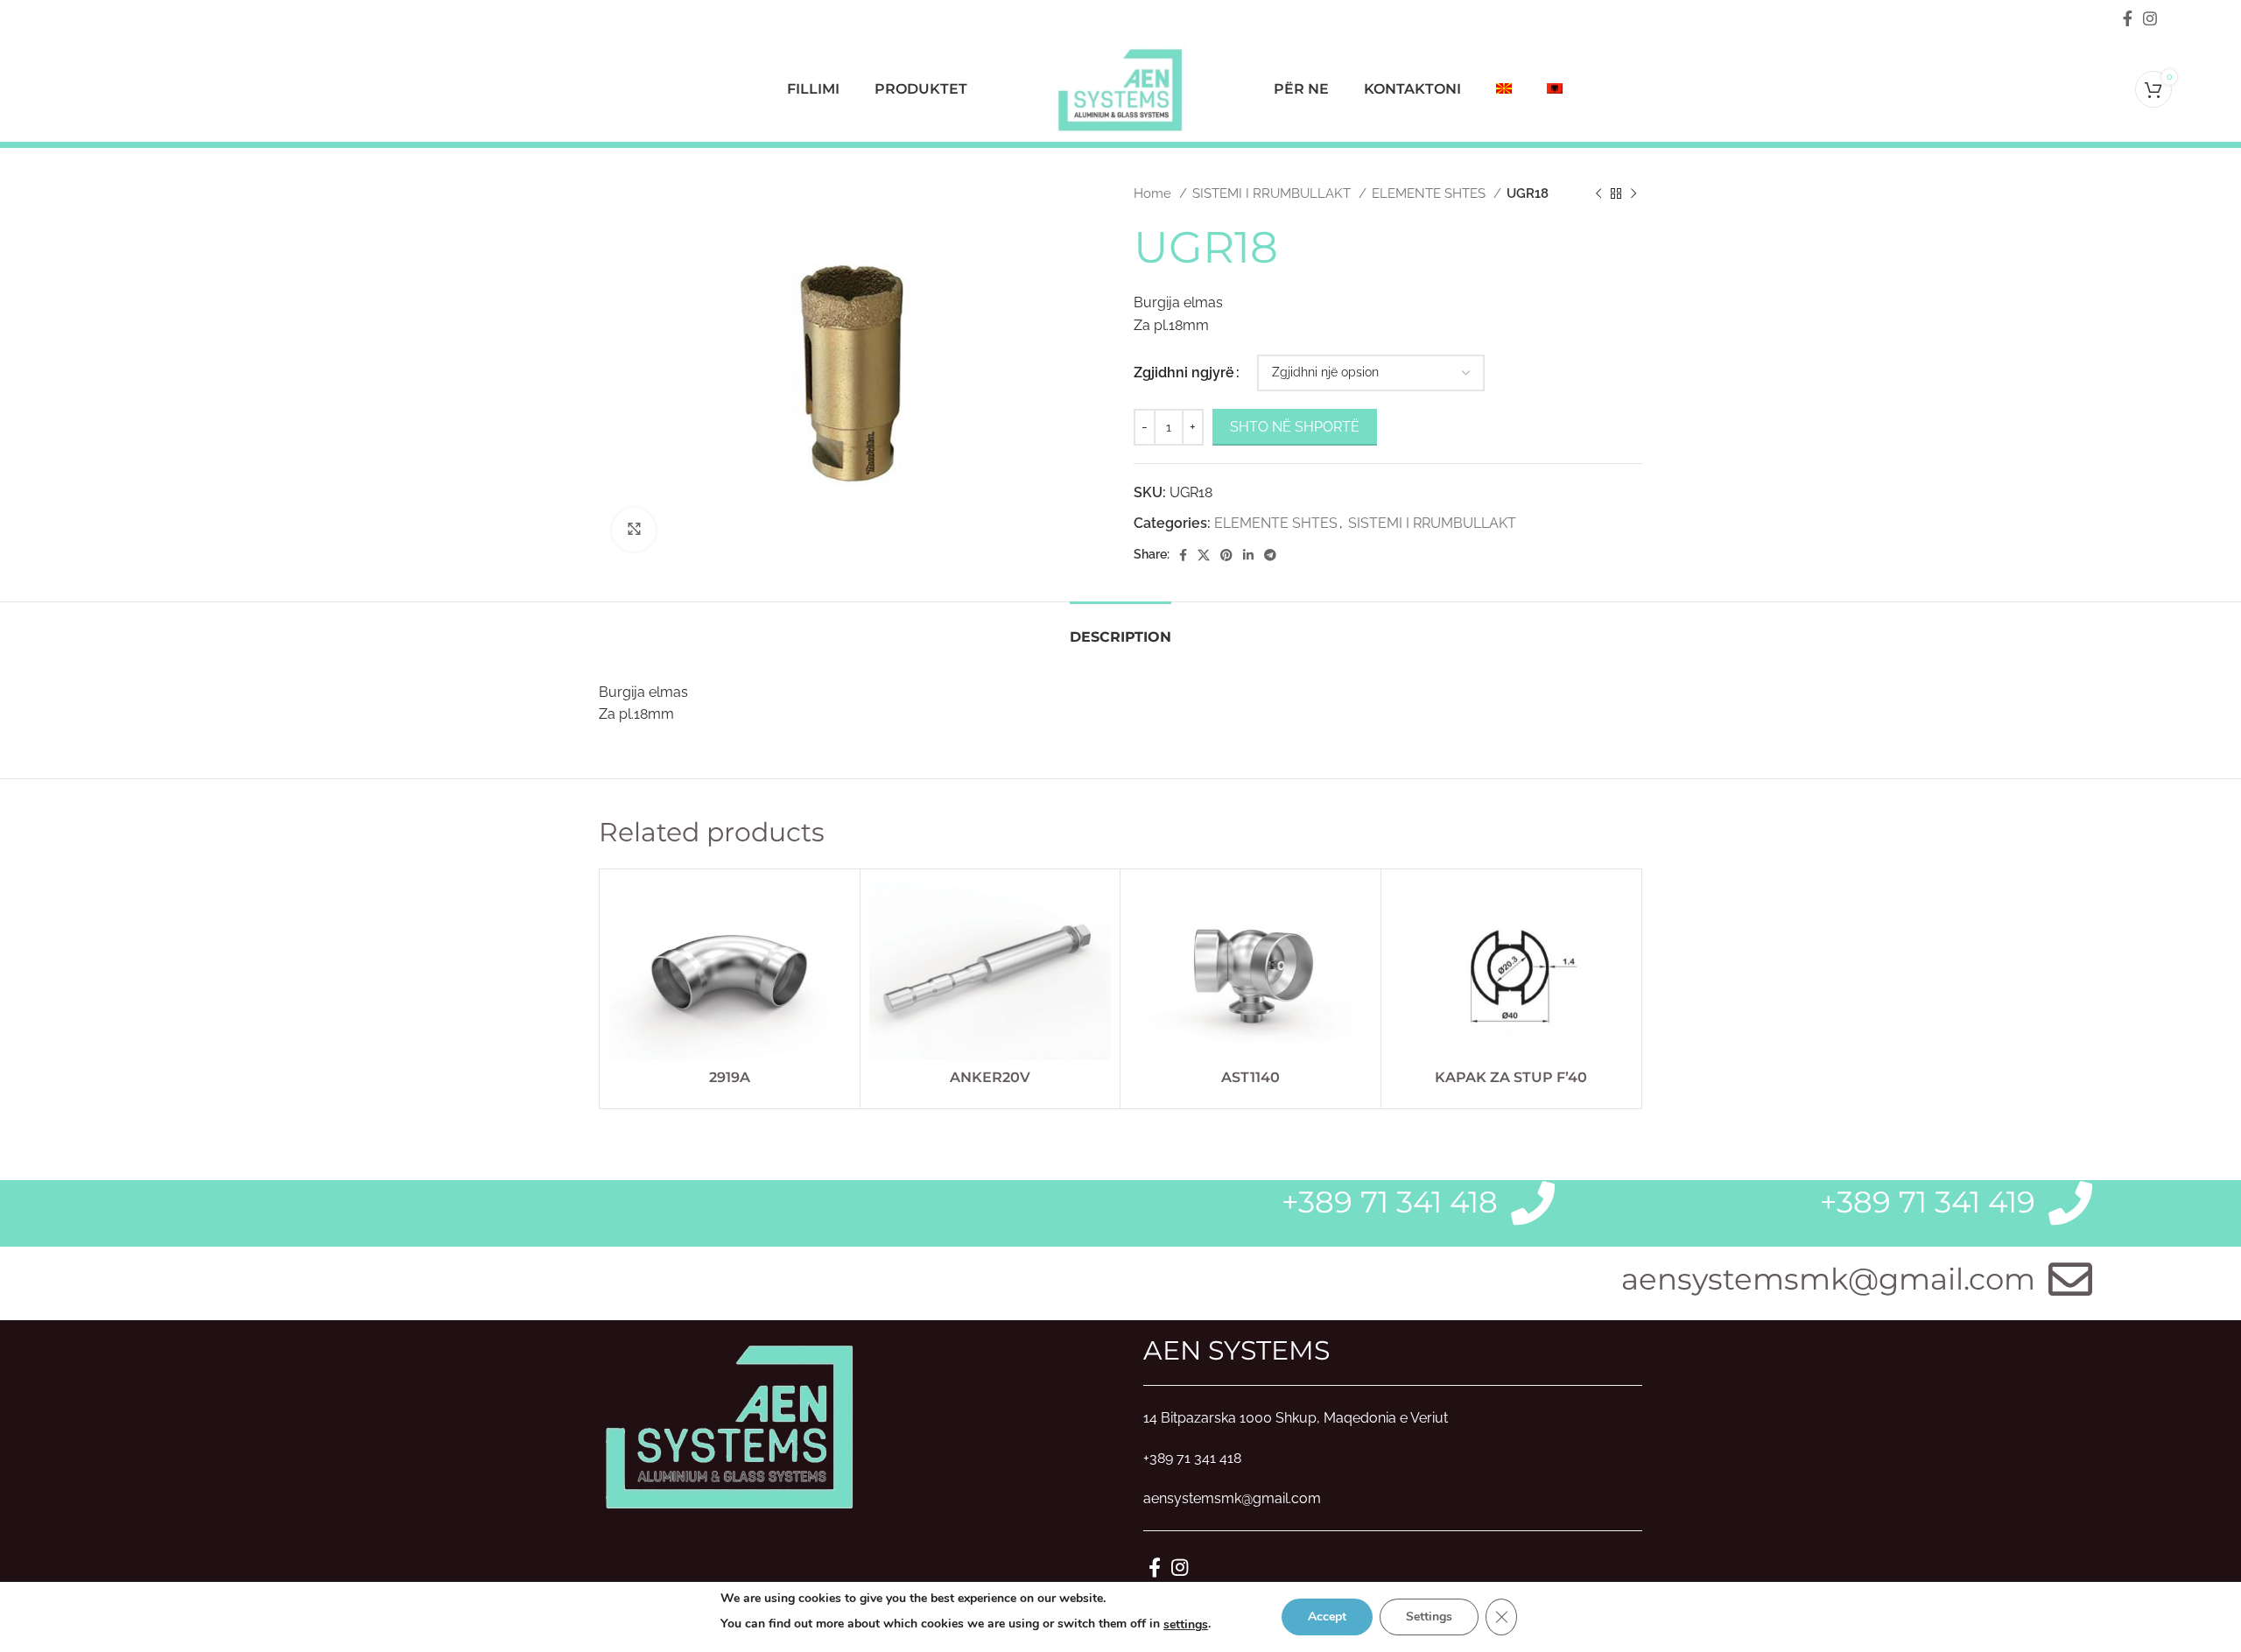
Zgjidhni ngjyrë (1184, 373)
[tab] (1120, 628)
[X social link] (1204, 555)
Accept (1327, 1617)
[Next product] (1633, 193)
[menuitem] (1504, 89)
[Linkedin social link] (1248, 555)
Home (1154, 193)
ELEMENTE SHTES (1430, 193)
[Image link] (730, 1425)
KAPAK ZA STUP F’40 (1511, 1077)
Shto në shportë (1295, 427)
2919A (730, 1077)
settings (1186, 1624)
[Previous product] (1598, 193)
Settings (1429, 1617)
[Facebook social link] (2128, 18)
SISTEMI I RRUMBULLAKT (1273, 193)
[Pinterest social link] (1226, 555)
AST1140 (1250, 1077)
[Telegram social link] (1270, 555)
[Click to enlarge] (634, 530)
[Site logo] (1120, 88)
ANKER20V (990, 1077)
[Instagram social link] (2150, 18)
